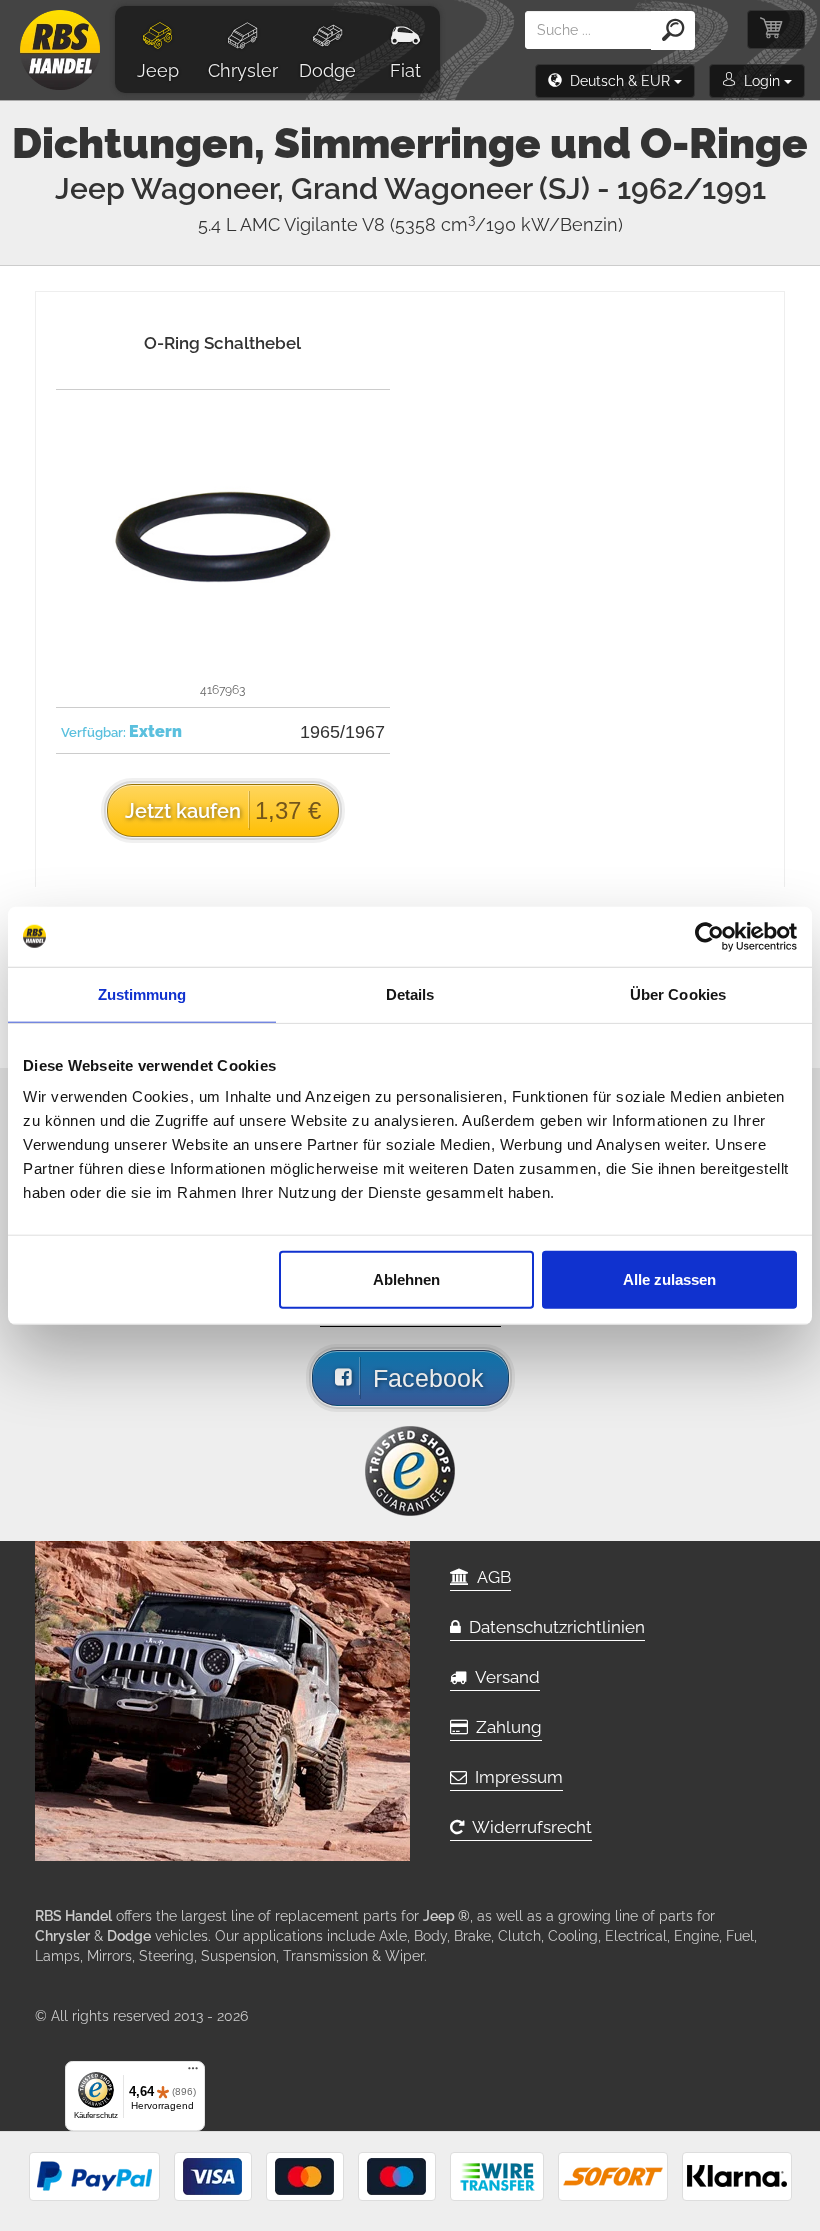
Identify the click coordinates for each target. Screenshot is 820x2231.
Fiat (405, 70)
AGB (490, 1577)
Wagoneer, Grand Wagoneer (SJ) (448, 188)
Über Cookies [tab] (678, 993)
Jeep (158, 70)
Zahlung (505, 1727)
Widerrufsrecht (528, 1827)
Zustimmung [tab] (142, 993)
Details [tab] (410, 993)
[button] (615, 81)
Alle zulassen (669, 1279)
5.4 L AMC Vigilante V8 (410, 224)
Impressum (515, 1777)
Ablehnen (406, 1279)
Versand (503, 1677)
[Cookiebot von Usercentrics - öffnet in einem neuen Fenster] (709, 936)
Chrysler (243, 70)
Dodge (327, 70)
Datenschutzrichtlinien (553, 1627)
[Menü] (193, 2073)
